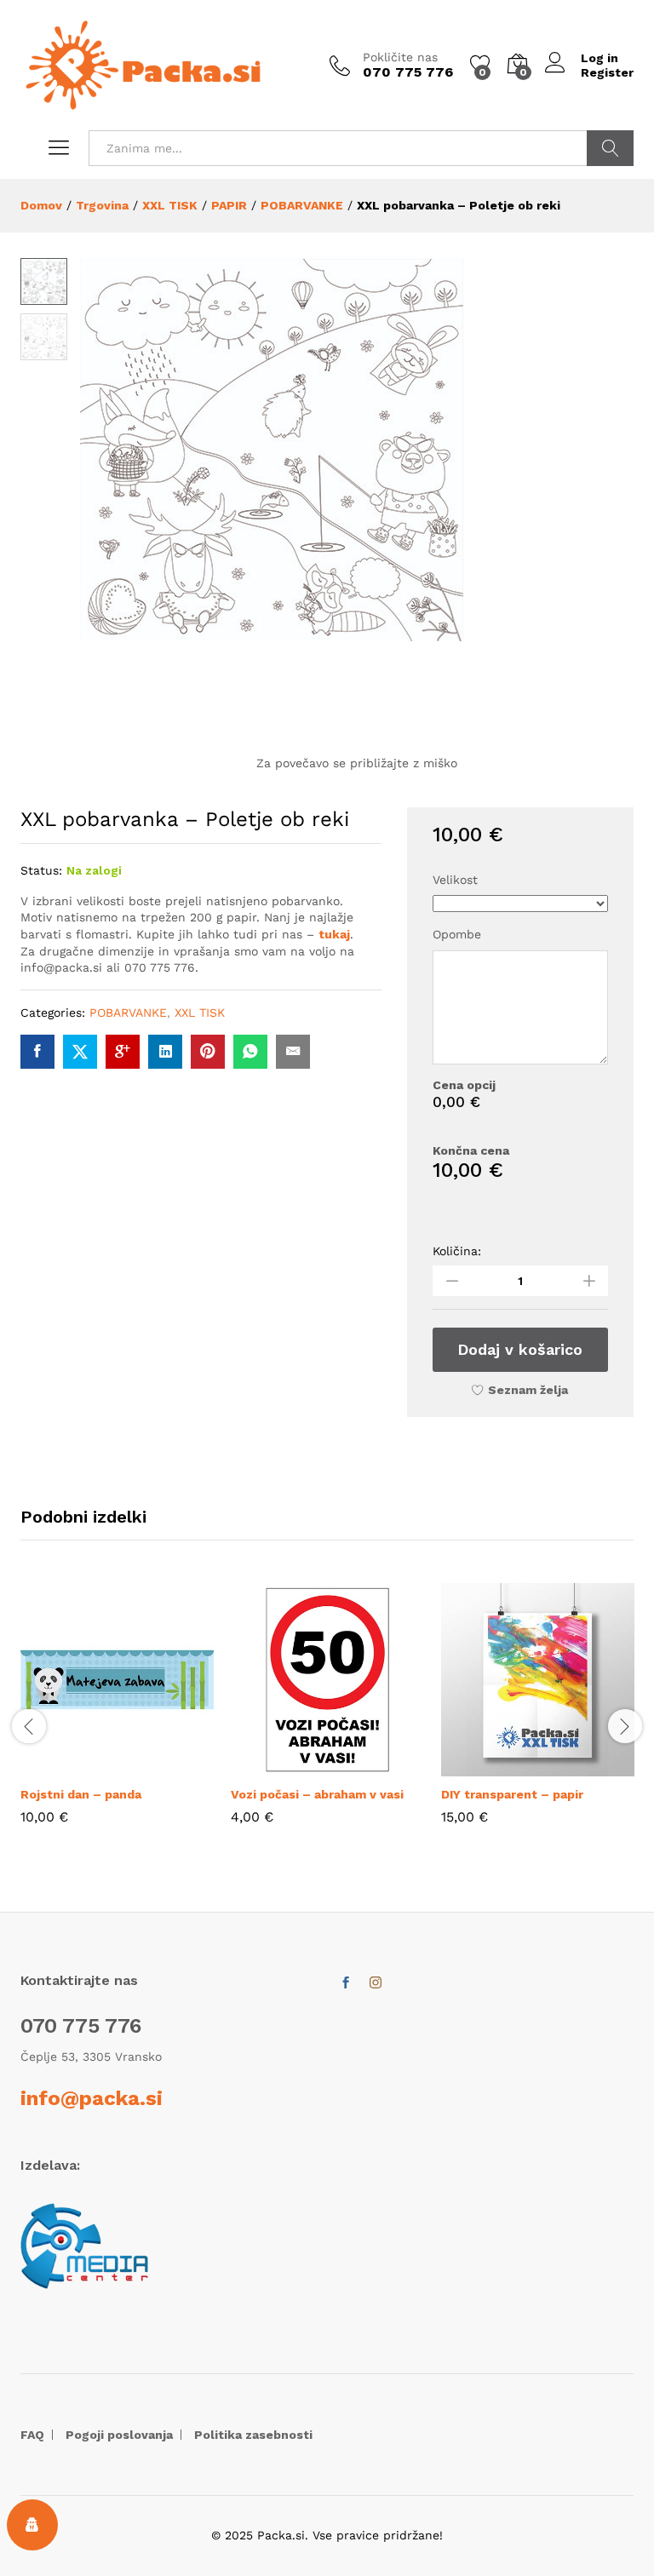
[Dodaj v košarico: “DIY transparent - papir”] (499, 1766)
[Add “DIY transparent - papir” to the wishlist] (577, 1766)
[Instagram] (376, 1983)
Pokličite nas (400, 57)
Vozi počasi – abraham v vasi (317, 1794)
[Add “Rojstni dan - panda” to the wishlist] (157, 1766)
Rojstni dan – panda (81, 1794)
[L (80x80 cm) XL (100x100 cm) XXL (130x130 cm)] (520, 904)
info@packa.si (92, 2098)
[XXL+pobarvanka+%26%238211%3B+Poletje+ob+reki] (80, 1052)
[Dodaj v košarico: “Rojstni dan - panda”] (78, 1766)
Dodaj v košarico (520, 1349)
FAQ (32, 2435)
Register (607, 72)
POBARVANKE (128, 1013)
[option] (117, 1716)
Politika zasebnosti (253, 2435)
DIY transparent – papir (512, 1794)
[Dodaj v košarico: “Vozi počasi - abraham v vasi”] (289, 1766)
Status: (41, 870)
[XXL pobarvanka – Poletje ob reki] (37, 1052)
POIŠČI (610, 148)
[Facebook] (346, 1983)
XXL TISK (200, 1013)
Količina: (457, 1251)
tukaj (334, 934)
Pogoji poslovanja (119, 2435)
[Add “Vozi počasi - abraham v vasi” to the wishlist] (367, 1766)
